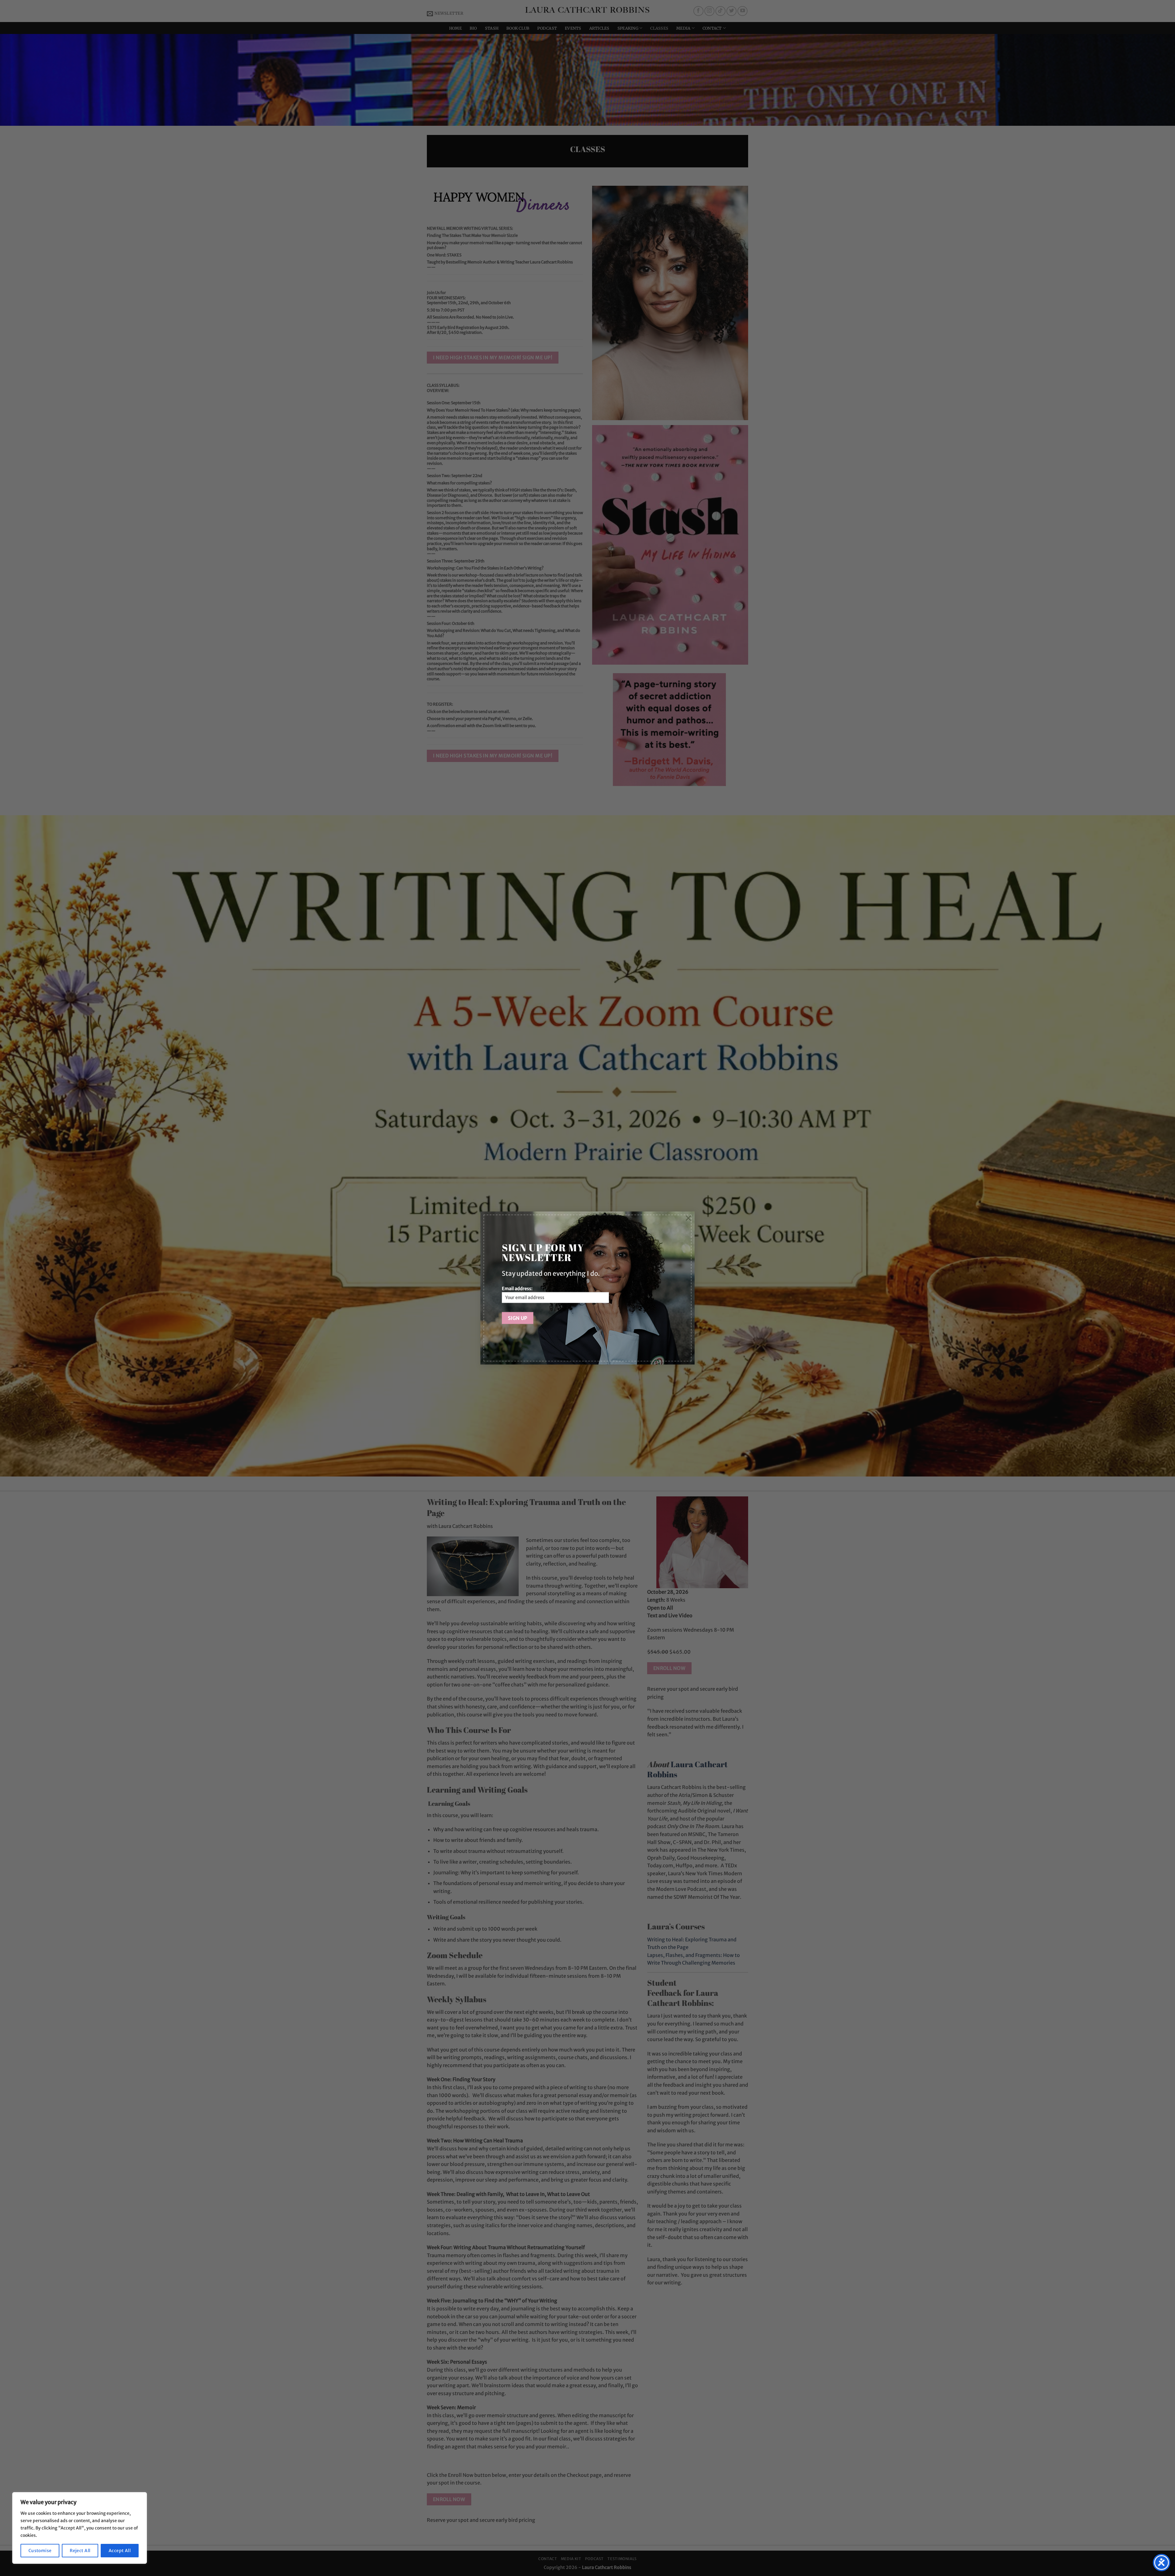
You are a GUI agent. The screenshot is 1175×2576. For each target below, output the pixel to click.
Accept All (120, 2551)
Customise (40, 2551)
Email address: (517, 1289)
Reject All (80, 2551)
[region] (80, 2528)
